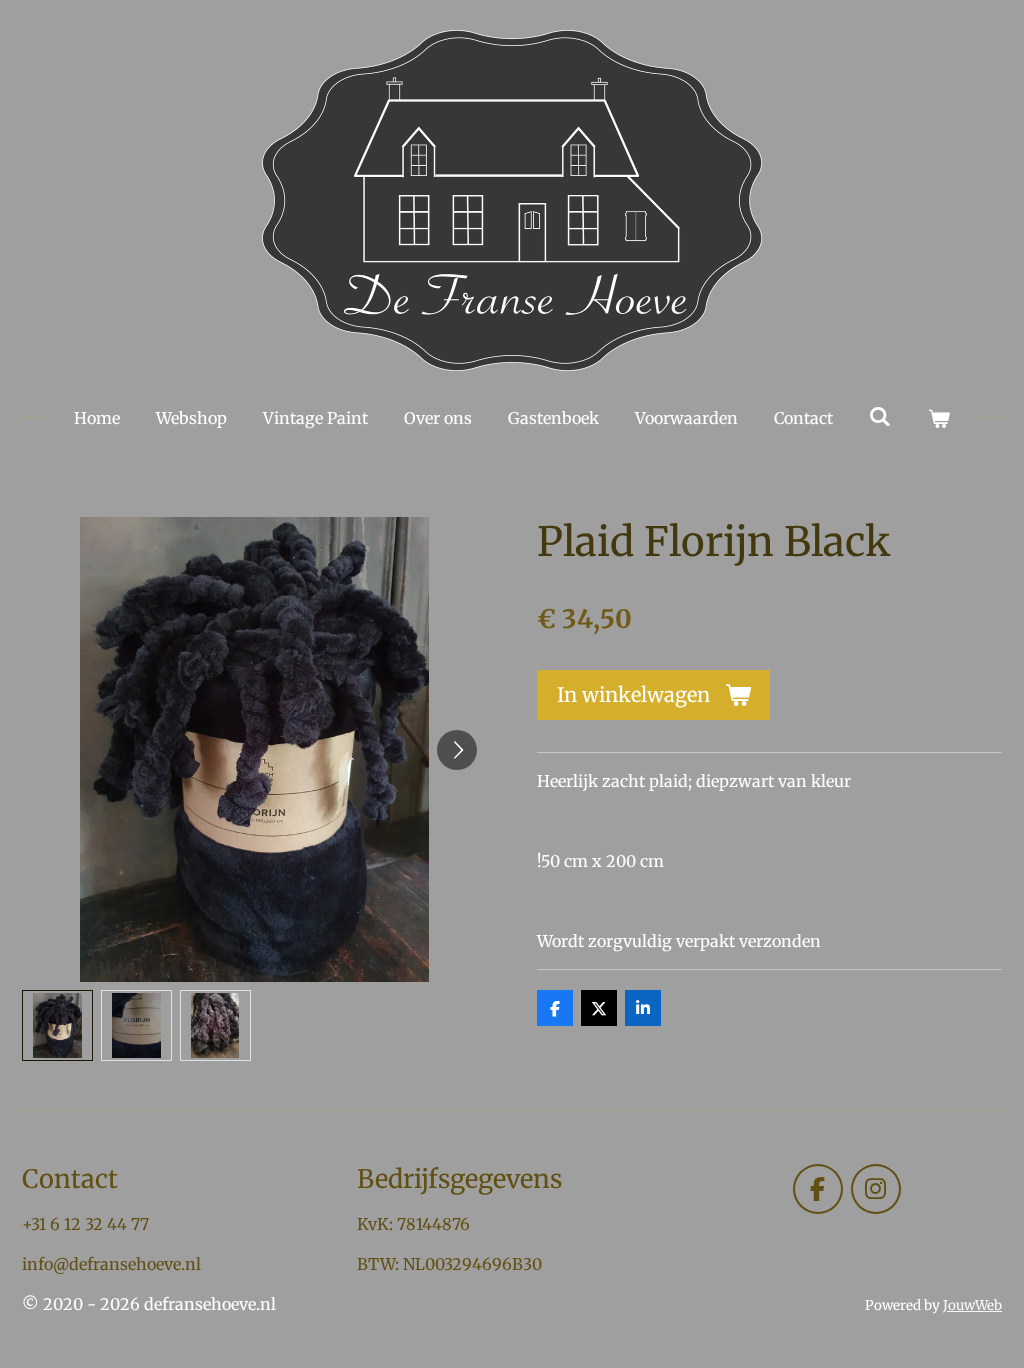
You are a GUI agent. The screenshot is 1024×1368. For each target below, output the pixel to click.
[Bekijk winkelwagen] (939, 418)
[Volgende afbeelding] (457, 750)
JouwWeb (972, 1305)
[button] (57, 1025)
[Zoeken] (880, 416)
